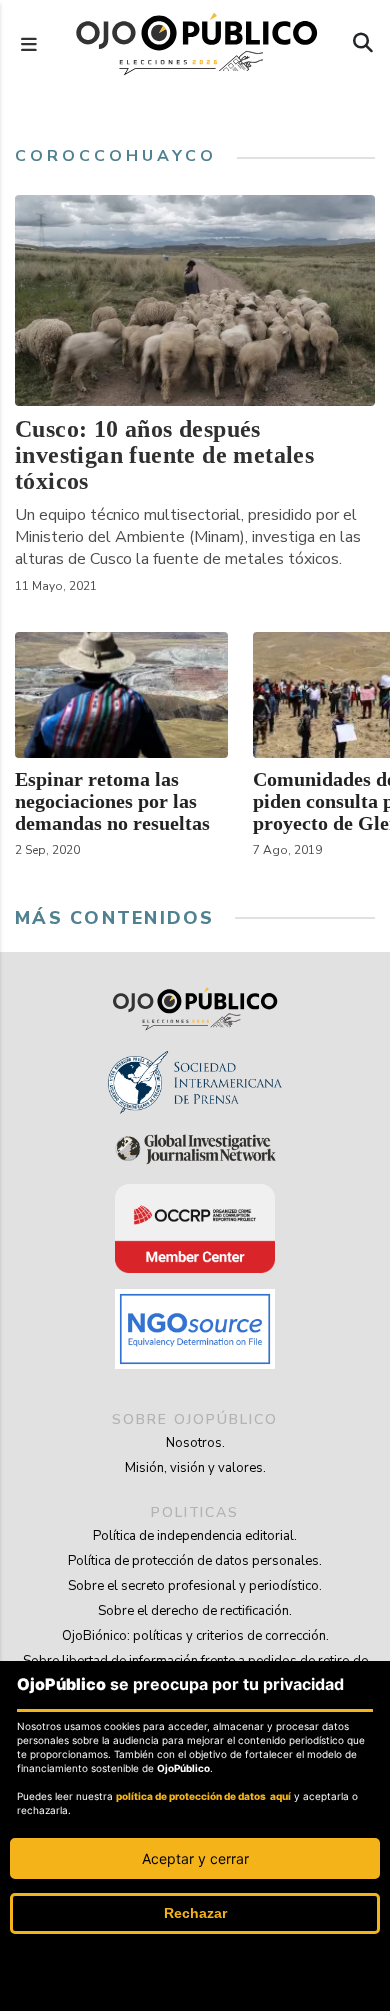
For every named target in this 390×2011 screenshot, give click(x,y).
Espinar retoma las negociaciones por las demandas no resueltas (112, 801)
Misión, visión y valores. (195, 1468)
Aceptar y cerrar (195, 1858)
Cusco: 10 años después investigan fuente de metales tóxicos (164, 455)
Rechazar (195, 1913)
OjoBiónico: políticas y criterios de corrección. (195, 1636)
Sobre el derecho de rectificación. (195, 1611)
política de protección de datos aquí (203, 1796)
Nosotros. (195, 1443)
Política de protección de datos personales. (195, 1561)
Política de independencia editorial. (195, 1536)
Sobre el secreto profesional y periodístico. (195, 1586)
